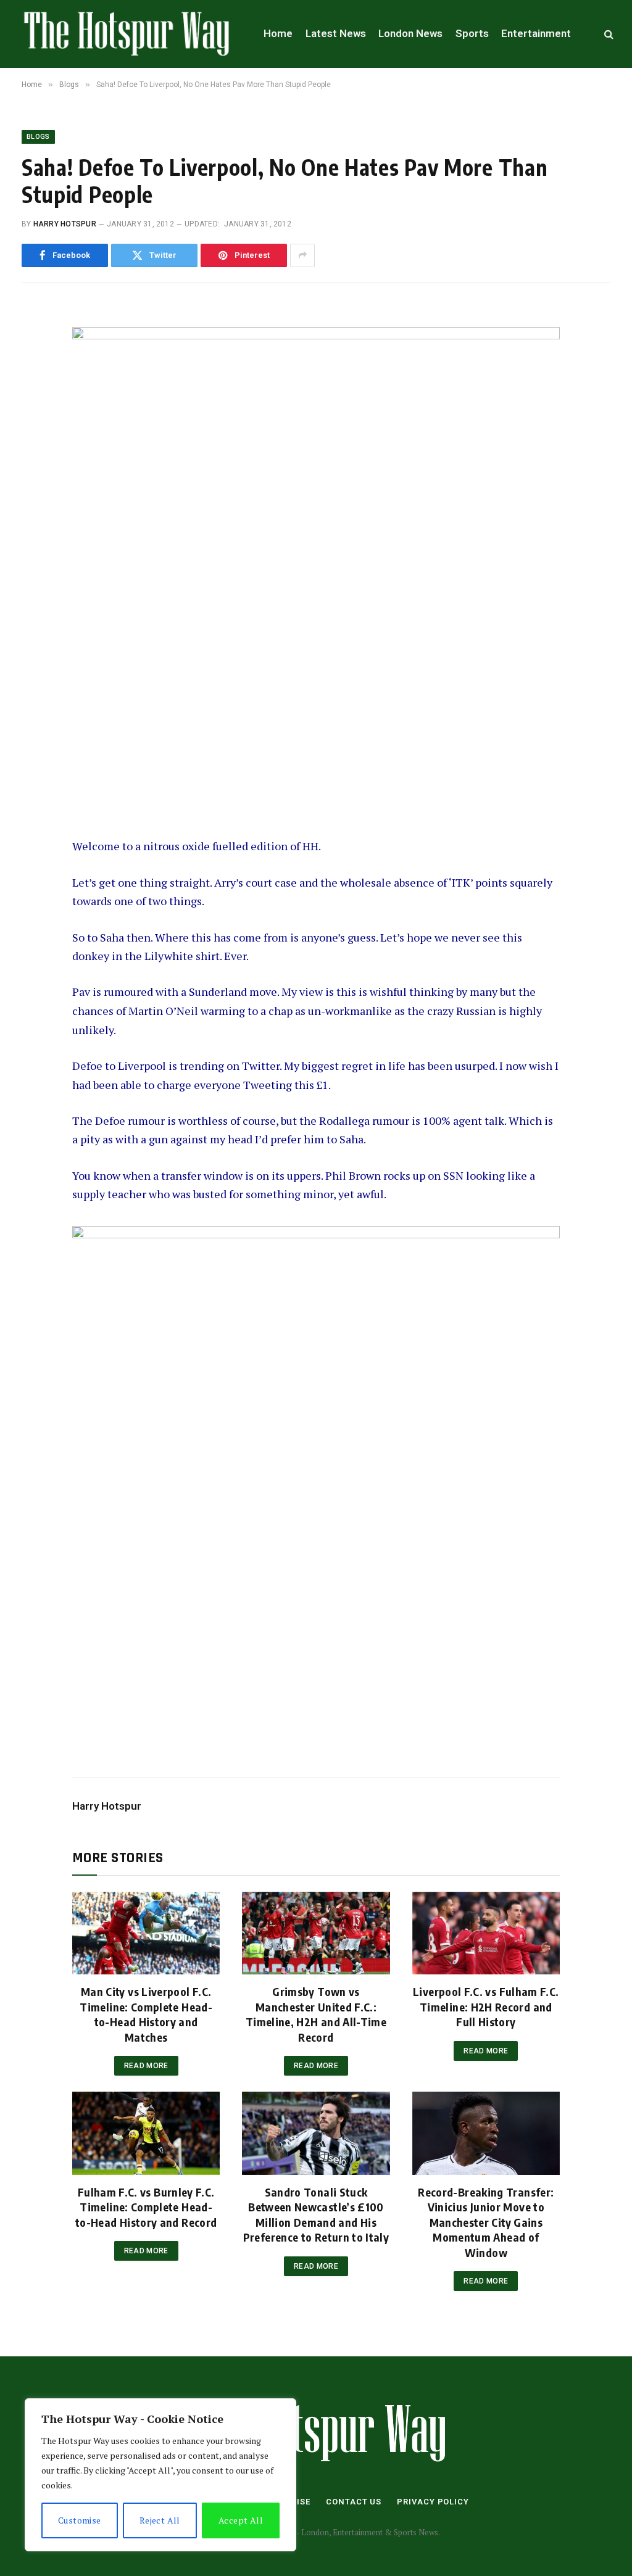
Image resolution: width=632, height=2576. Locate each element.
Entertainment (536, 33)
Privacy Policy (433, 2502)
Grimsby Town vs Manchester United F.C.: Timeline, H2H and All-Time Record (316, 2014)
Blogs (38, 137)
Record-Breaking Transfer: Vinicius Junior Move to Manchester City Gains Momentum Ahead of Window (486, 2222)
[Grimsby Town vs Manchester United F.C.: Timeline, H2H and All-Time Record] (316, 1933)
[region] (160, 2475)
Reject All (160, 2520)
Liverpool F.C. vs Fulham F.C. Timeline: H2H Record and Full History (486, 2007)
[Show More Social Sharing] (302, 255)
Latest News (336, 33)
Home (278, 33)
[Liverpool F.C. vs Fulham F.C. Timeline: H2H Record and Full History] (486, 1933)
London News (410, 33)
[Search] (608, 34)
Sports (472, 33)
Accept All (241, 2520)
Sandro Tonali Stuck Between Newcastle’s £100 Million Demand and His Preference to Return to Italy (316, 2214)
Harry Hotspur (65, 224)
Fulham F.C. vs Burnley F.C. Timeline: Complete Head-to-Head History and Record (146, 2207)
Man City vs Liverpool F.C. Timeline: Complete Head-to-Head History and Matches (146, 2014)
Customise (80, 2520)
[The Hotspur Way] (127, 34)
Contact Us (354, 2502)
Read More (146, 2066)
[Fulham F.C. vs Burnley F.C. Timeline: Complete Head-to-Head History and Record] (146, 2133)
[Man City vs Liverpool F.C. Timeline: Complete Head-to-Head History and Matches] (146, 1933)
